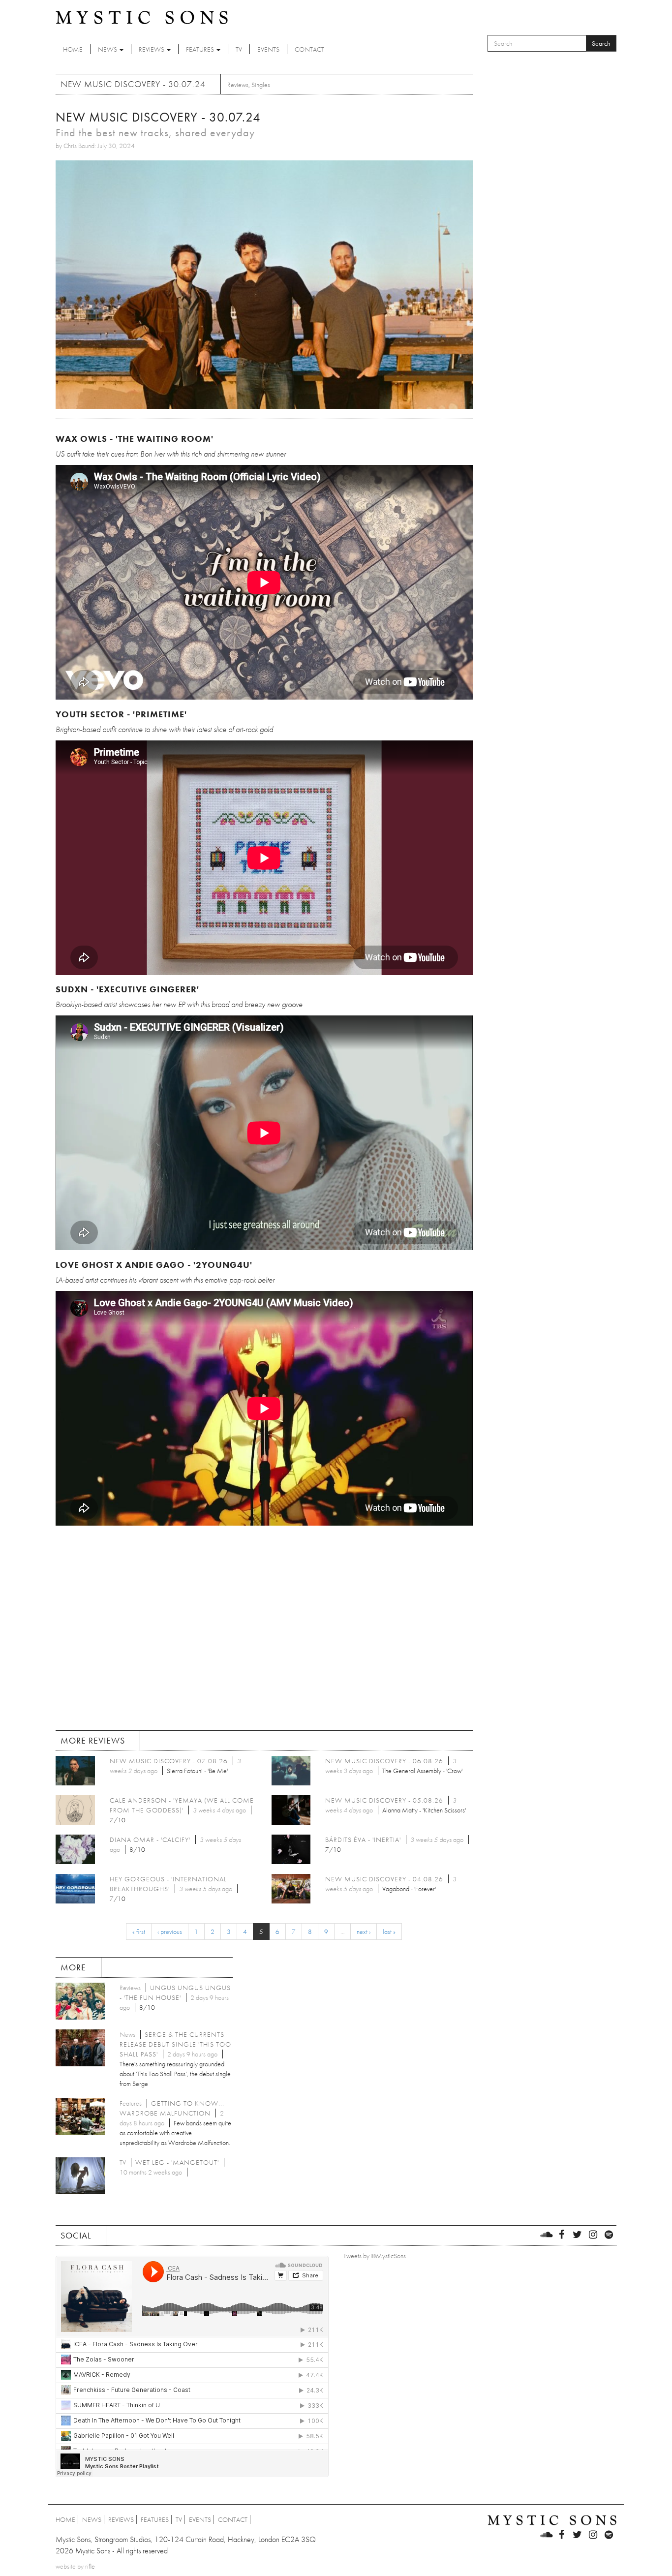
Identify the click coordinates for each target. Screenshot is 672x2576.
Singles (261, 85)
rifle (90, 2566)
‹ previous (170, 1932)
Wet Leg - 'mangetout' (177, 2162)
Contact (309, 49)
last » (389, 1932)
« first (139, 1932)
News (108, 49)
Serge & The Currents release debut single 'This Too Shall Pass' (175, 2044)
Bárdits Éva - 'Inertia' (363, 1840)
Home (73, 49)
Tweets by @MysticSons (375, 2256)
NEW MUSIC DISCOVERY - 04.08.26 (384, 1879)
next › (364, 1932)
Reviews (152, 49)
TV (239, 49)
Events (268, 49)
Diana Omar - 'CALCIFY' (150, 1840)
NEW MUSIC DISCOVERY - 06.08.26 (384, 1761)
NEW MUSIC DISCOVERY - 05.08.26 (384, 1800)
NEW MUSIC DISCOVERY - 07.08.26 (169, 1761)
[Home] (142, 17)
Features (201, 49)
